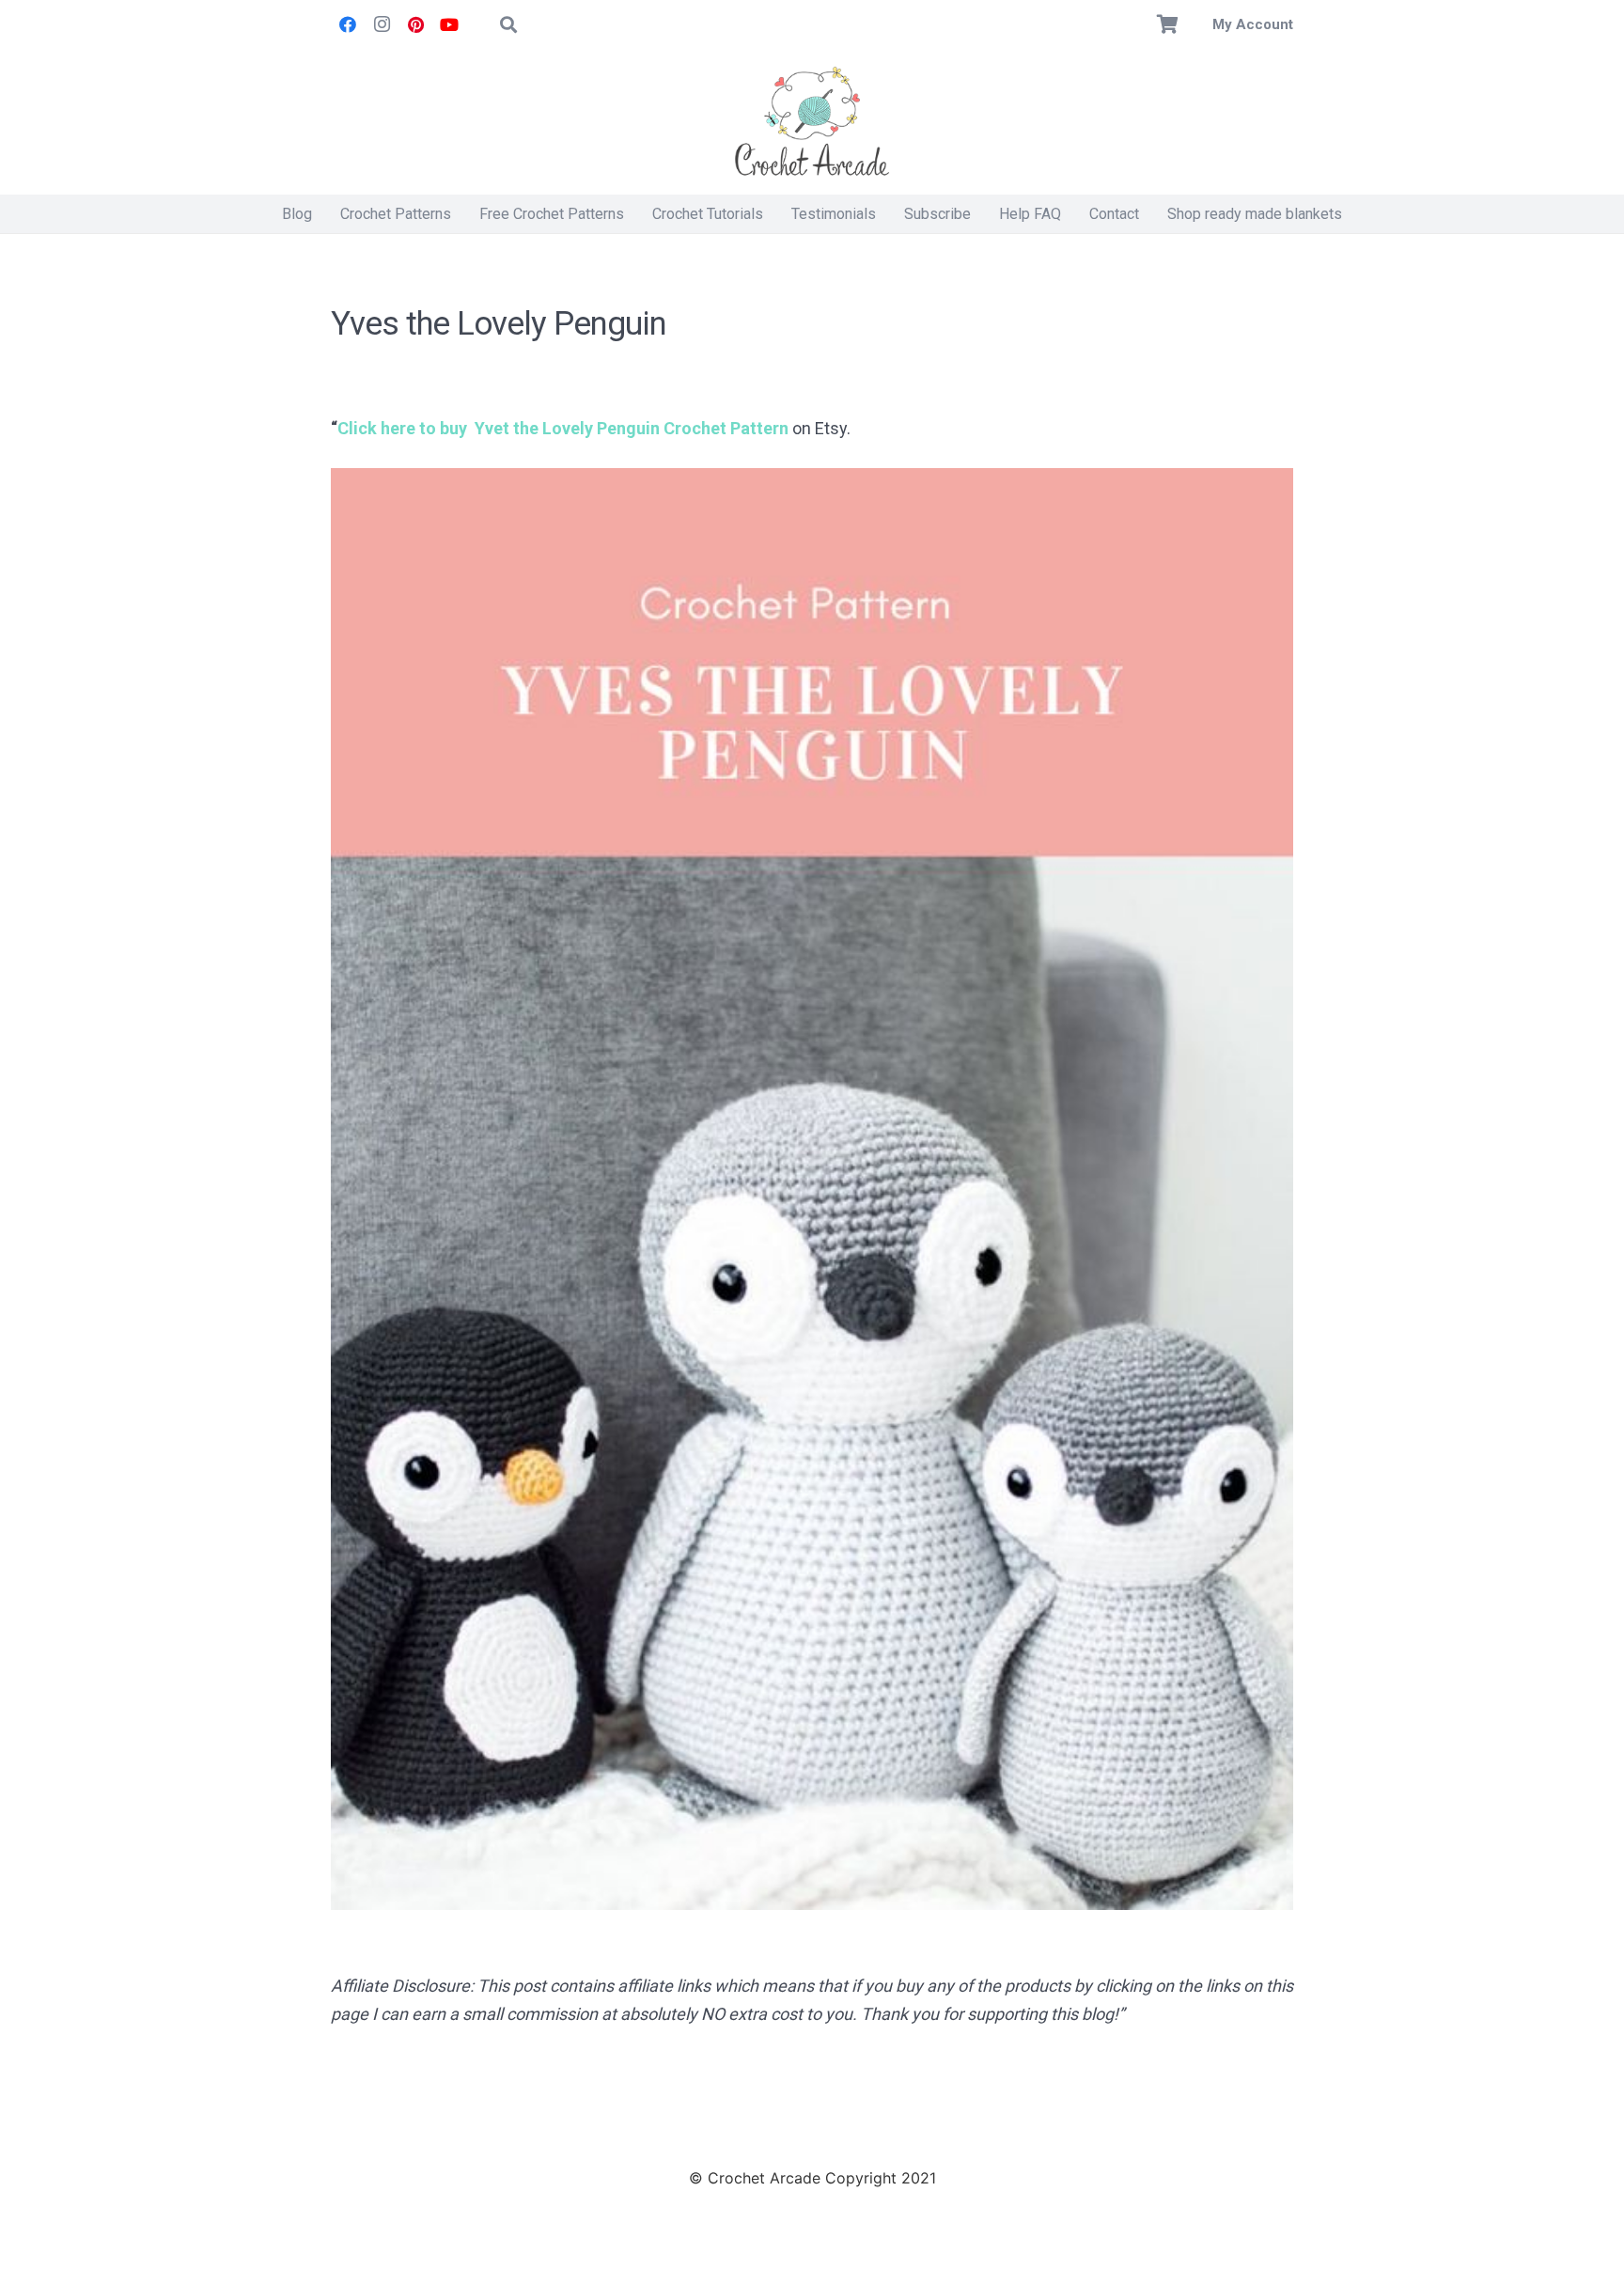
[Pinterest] (415, 24)
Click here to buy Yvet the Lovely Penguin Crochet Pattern (563, 428)
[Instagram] (382, 24)
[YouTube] (449, 24)
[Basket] (1168, 24)
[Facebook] (348, 24)
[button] (508, 24)
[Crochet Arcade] (812, 122)
